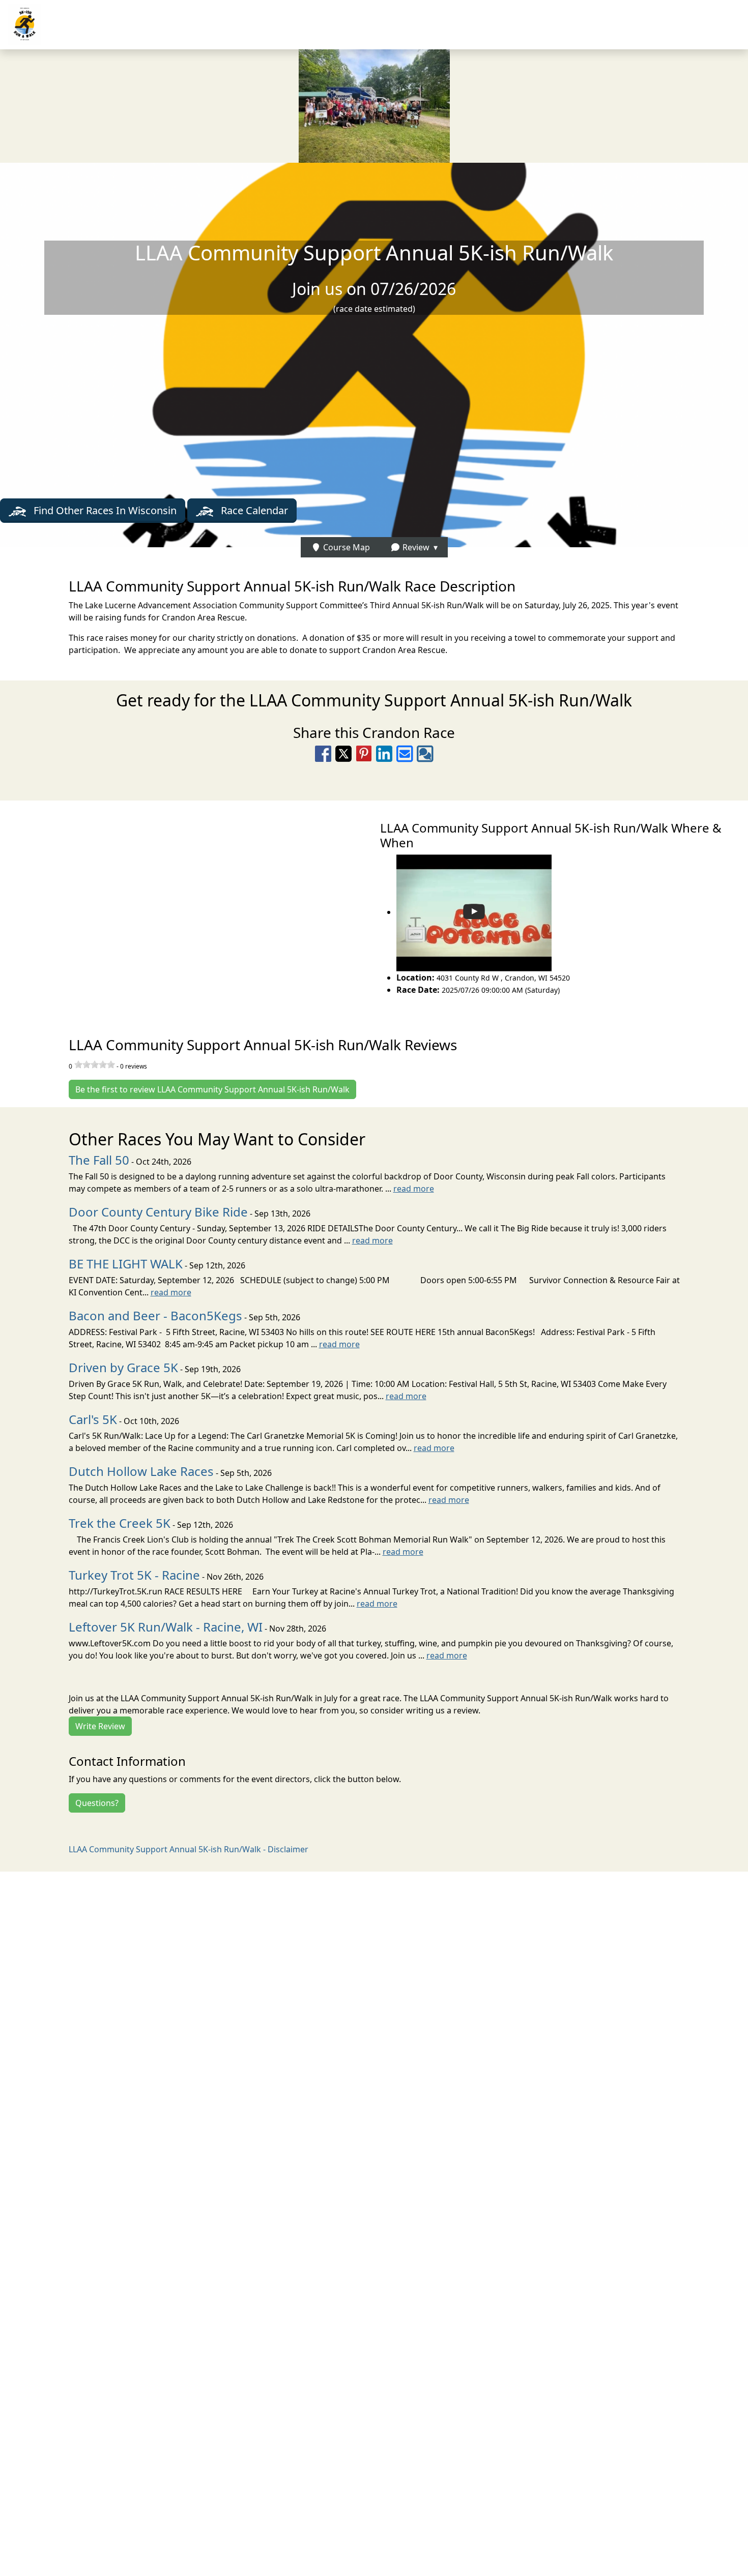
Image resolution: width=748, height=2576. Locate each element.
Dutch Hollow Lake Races (141, 1471)
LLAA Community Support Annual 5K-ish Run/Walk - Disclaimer (189, 1849)
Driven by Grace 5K (123, 1367)
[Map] (187, 907)
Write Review (100, 1726)
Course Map (346, 547)
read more (414, 1189)
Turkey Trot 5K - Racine (134, 1575)
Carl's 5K (93, 1419)
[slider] (95, 1064)
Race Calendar (253, 510)
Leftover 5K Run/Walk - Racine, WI (166, 1627)
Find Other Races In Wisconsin (104, 510)
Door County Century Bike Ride (158, 1212)
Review (415, 547)
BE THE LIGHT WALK (126, 1264)
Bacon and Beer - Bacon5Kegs (155, 1315)
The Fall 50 (99, 1160)
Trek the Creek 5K (120, 1523)
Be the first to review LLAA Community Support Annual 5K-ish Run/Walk (212, 1089)
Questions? (97, 1803)
